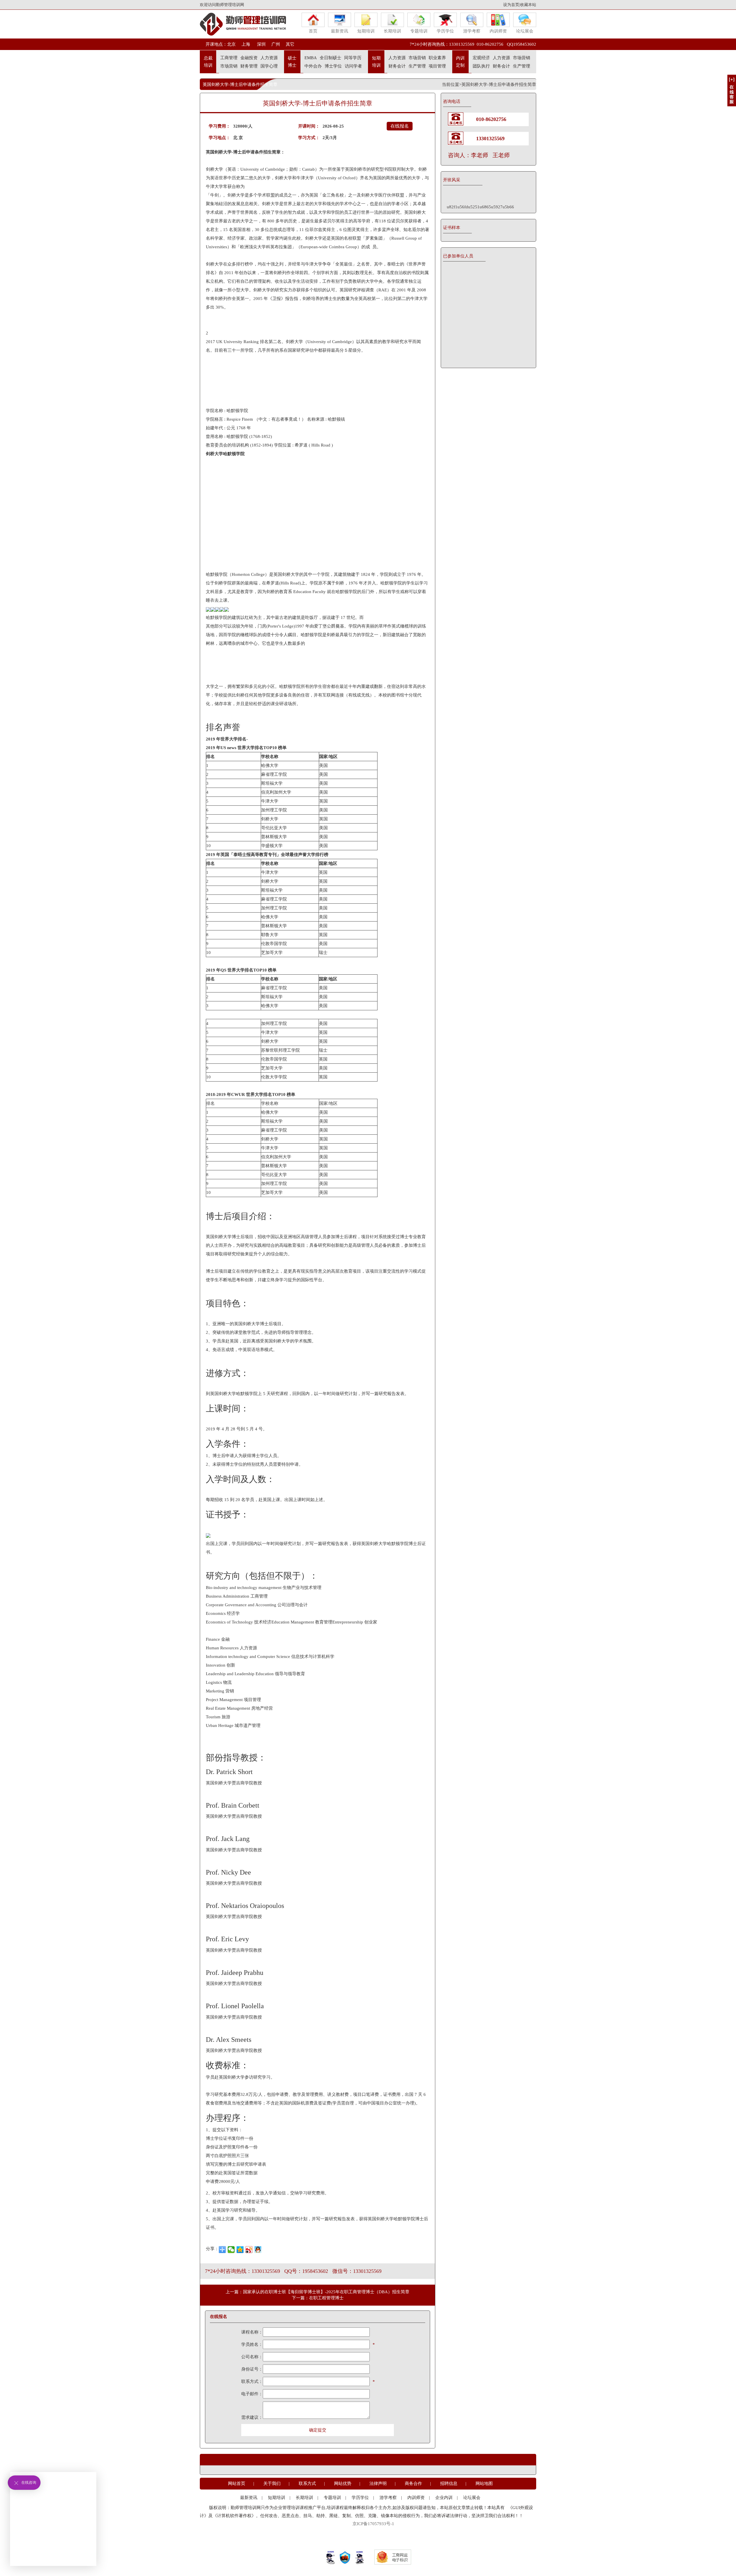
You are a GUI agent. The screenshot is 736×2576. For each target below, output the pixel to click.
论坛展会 (525, 31)
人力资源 (269, 58)
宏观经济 (481, 58)
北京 (231, 44)
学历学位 (445, 31)
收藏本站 (528, 5)
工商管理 (229, 58)
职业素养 (437, 58)
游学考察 (472, 31)
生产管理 (417, 66)
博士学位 (333, 66)
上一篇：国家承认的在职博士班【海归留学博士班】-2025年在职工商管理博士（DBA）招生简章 (318, 2292)
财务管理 (249, 66)
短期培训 (366, 31)
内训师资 (498, 31)
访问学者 (353, 66)
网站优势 (343, 2483)
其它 (290, 44)
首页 (313, 31)
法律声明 (378, 2483)
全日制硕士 (330, 58)
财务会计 (397, 66)
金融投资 (249, 58)
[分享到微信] (231, 2250)
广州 (276, 44)
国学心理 (269, 66)
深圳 (261, 44)
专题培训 (419, 31)
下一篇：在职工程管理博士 (318, 2298)
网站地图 (484, 2483)
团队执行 (481, 66)
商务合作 (413, 2483)
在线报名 (400, 126)
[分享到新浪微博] (249, 2250)
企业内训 (444, 2498)
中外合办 (313, 66)
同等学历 (353, 58)
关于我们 (272, 2483)
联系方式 (307, 2483)
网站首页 (237, 2483)
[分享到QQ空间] (240, 2250)
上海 (246, 44)
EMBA (311, 58)
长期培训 (392, 31)
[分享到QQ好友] (258, 2250)
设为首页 (511, 5)
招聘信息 (449, 2483)
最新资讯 (340, 31)
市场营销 (229, 66)
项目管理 (437, 66)
